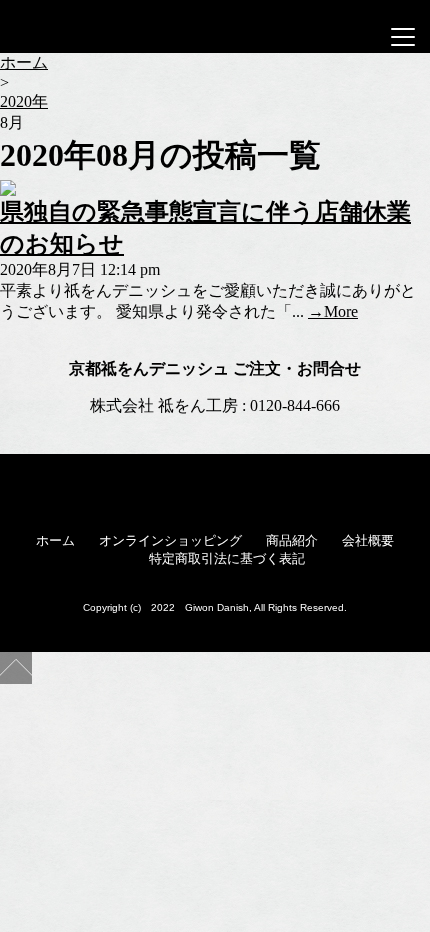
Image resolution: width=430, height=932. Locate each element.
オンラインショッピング (170, 540)
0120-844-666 (295, 405)
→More (333, 311)
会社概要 (368, 540)
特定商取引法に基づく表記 (227, 558)
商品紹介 (292, 540)
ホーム (55, 540)
